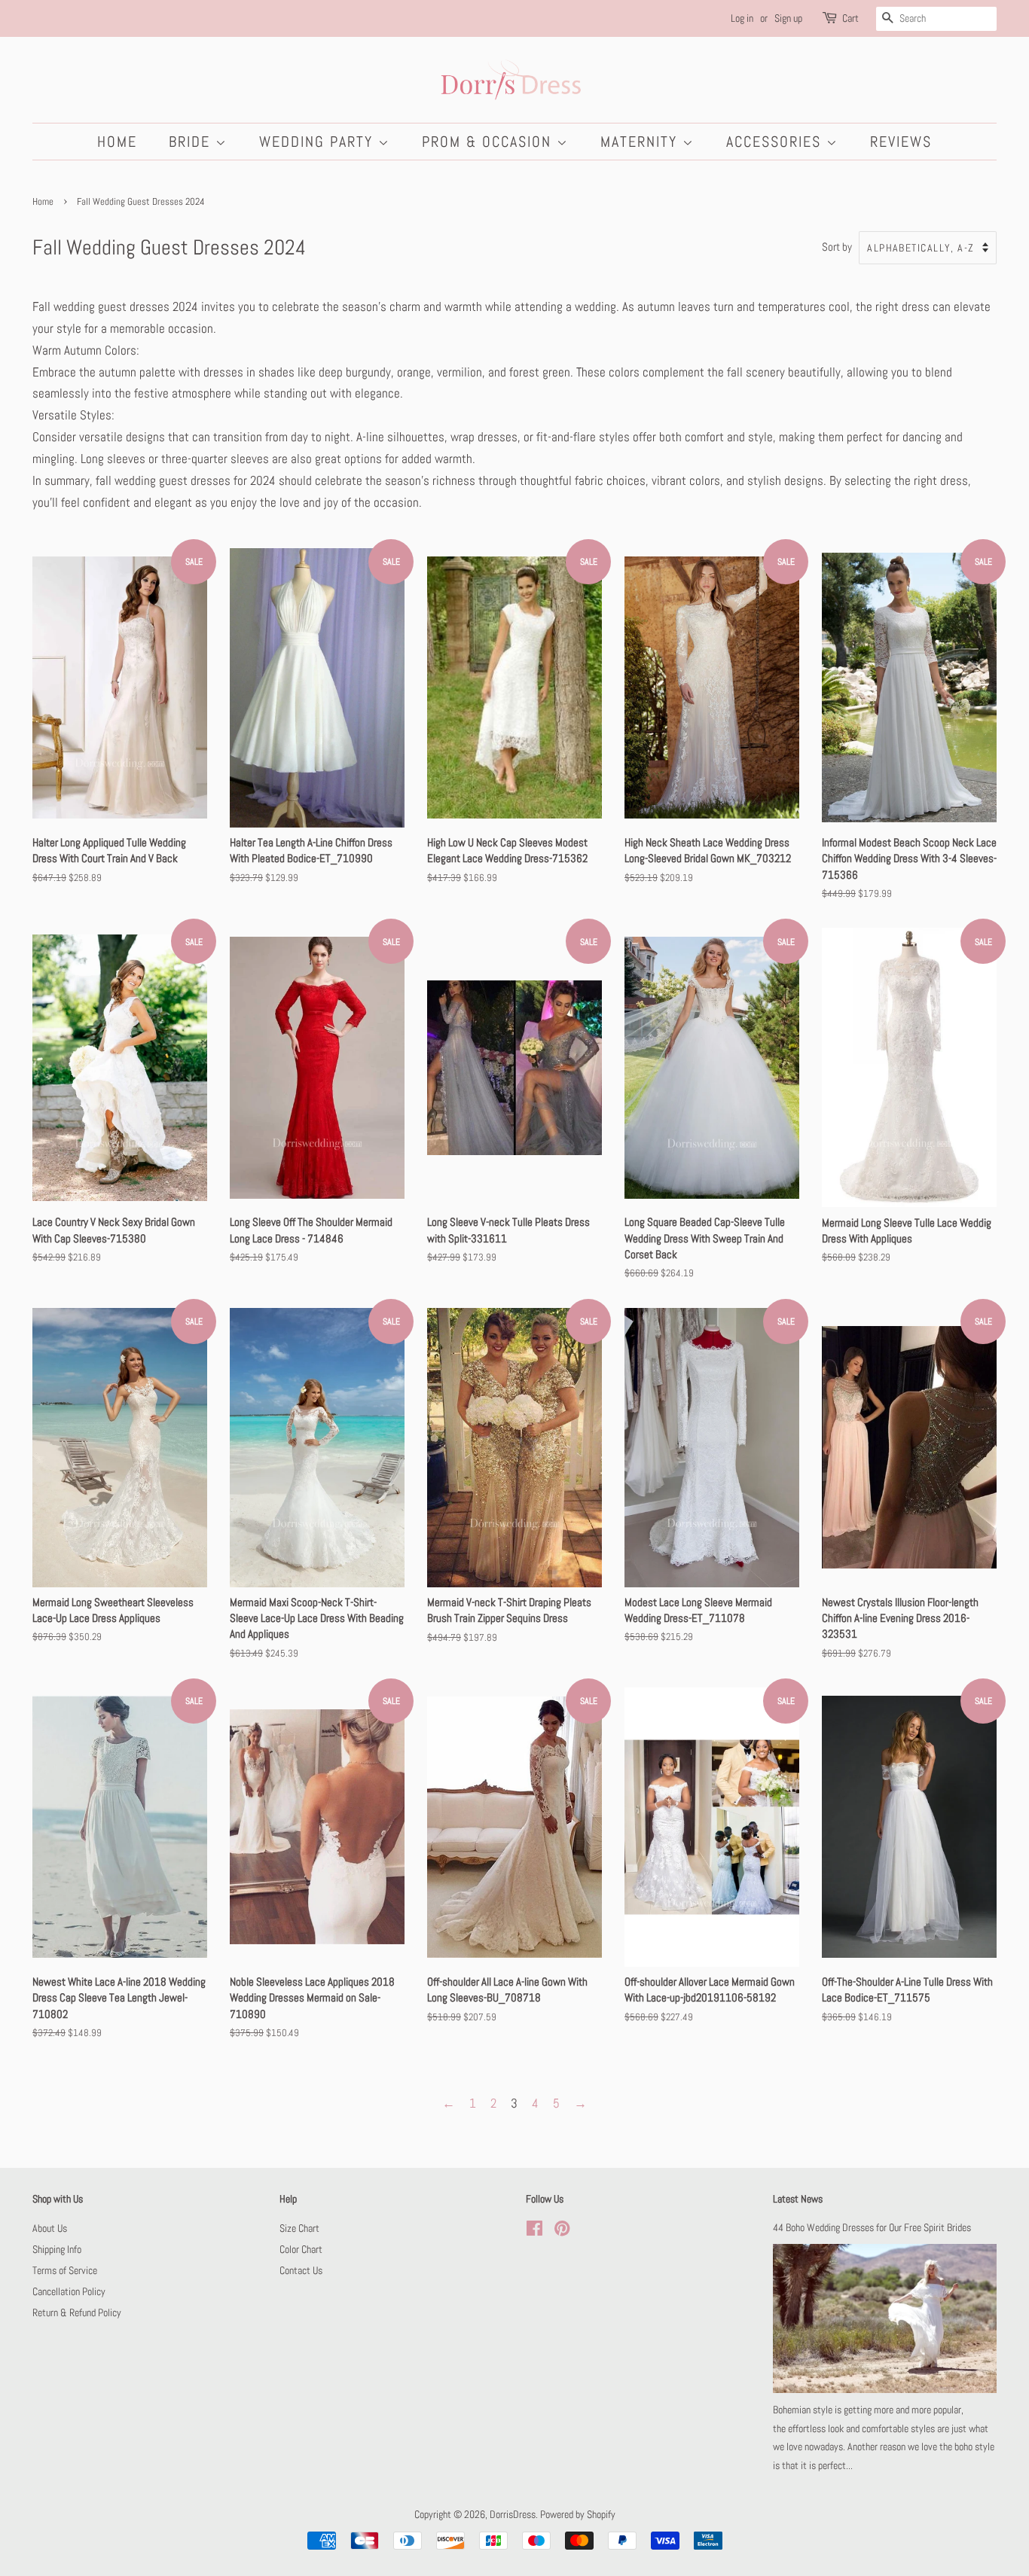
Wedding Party (319, 142)
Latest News (798, 2199)
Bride (192, 142)
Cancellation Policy (69, 2291)
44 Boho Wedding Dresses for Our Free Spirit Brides (872, 2227)
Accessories (776, 142)
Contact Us (301, 2270)
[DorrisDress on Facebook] (534, 2231)
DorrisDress (513, 2514)
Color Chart (301, 2249)
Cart (850, 18)
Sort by (837, 247)
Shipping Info (57, 2249)
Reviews (901, 142)
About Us (50, 2228)
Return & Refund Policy (77, 2312)
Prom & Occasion (489, 142)
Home (117, 142)
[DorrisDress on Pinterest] (562, 2231)
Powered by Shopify (578, 2514)
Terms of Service (65, 2270)
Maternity (641, 142)
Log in (742, 18)
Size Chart (299, 2228)
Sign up (788, 18)
